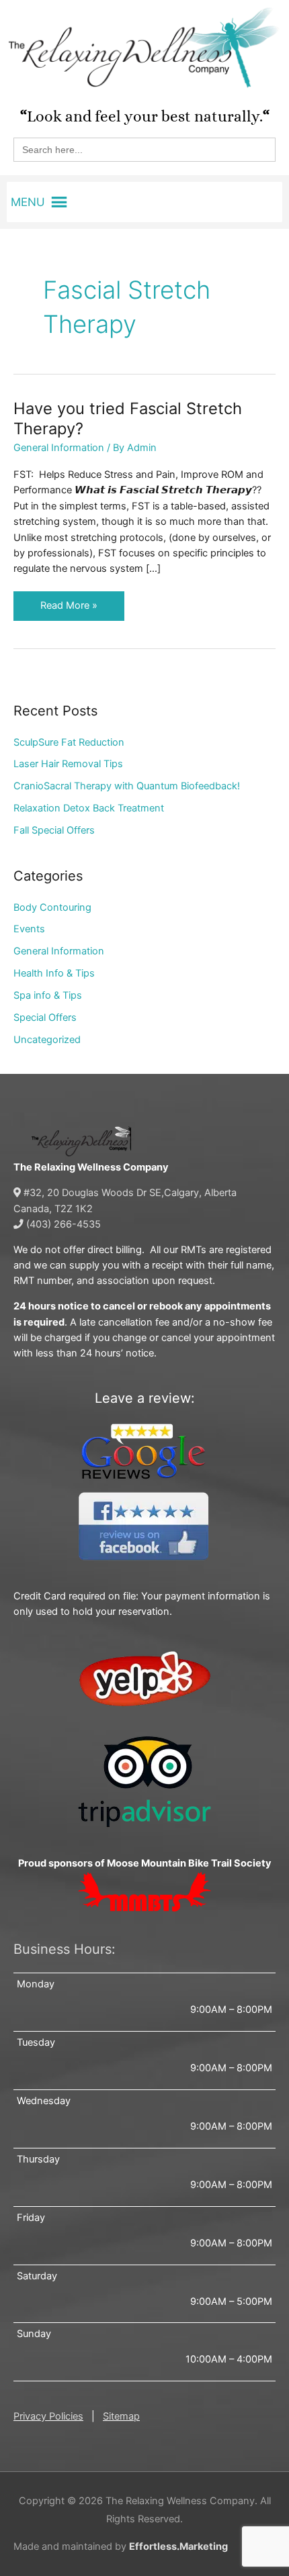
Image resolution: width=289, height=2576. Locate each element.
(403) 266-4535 (62, 1224)
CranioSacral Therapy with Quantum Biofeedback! (127, 786)
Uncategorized (47, 1040)
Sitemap (121, 2416)
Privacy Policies (48, 2416)
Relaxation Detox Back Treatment (89, 808)
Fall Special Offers (54, 830)
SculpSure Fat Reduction (69, 742)
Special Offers (45, 1018)
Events (29, 929)
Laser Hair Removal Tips (68, 764)
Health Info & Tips (54, 973)
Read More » (69, 601)
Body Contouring (52, 907)
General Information (59, 448)
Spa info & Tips (48, 995)
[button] (28, 202)
